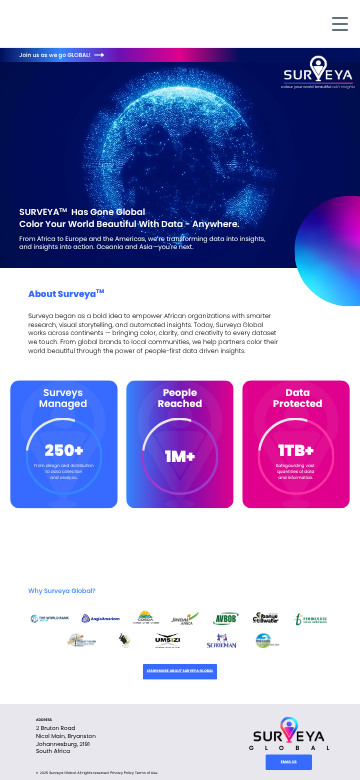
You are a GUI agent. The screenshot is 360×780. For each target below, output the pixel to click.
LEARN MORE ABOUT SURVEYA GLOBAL (180, 671)
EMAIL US (289, 761)
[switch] (340, 24)
